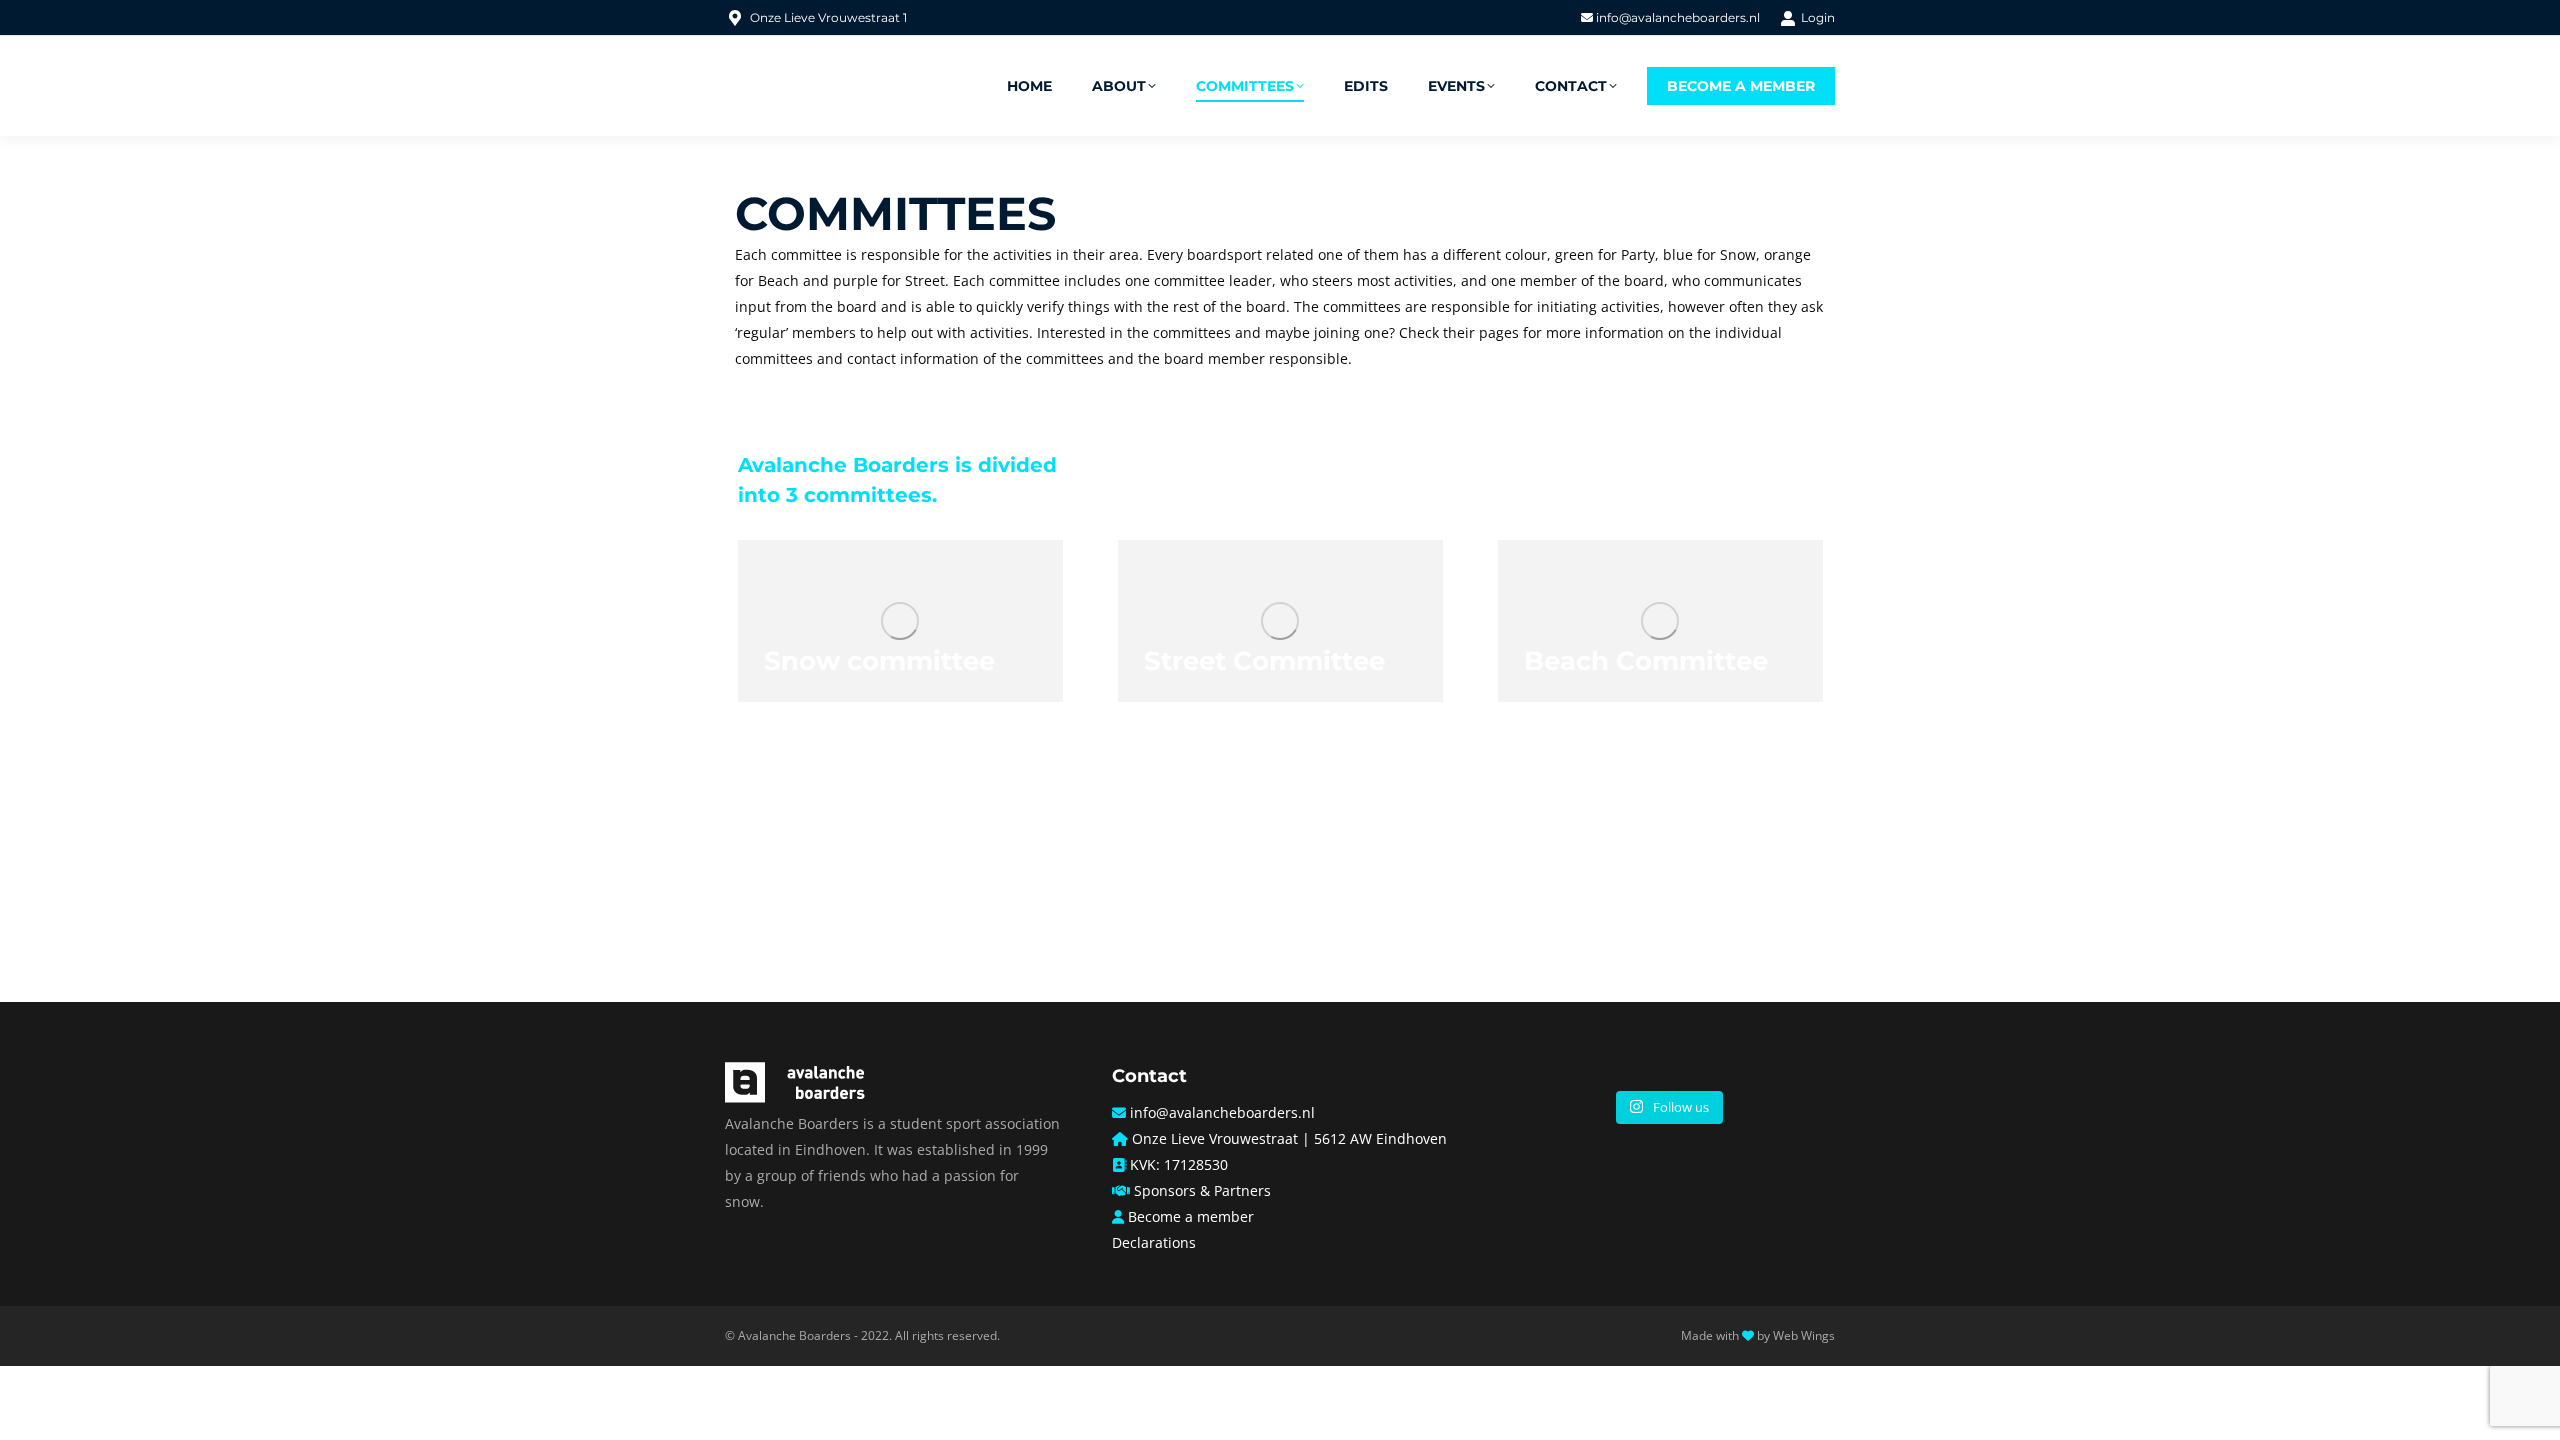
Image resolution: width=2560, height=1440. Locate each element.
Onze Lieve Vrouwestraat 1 (828, 17)
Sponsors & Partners (1202, 1190)
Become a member (1191, 1216)
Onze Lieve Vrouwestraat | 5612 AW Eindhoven (1289, 1138)
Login (1818, 17)
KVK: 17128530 (1179, 1164)
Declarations (1154, 1242)
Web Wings (1804, 1335)
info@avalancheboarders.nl (1676, 17)
